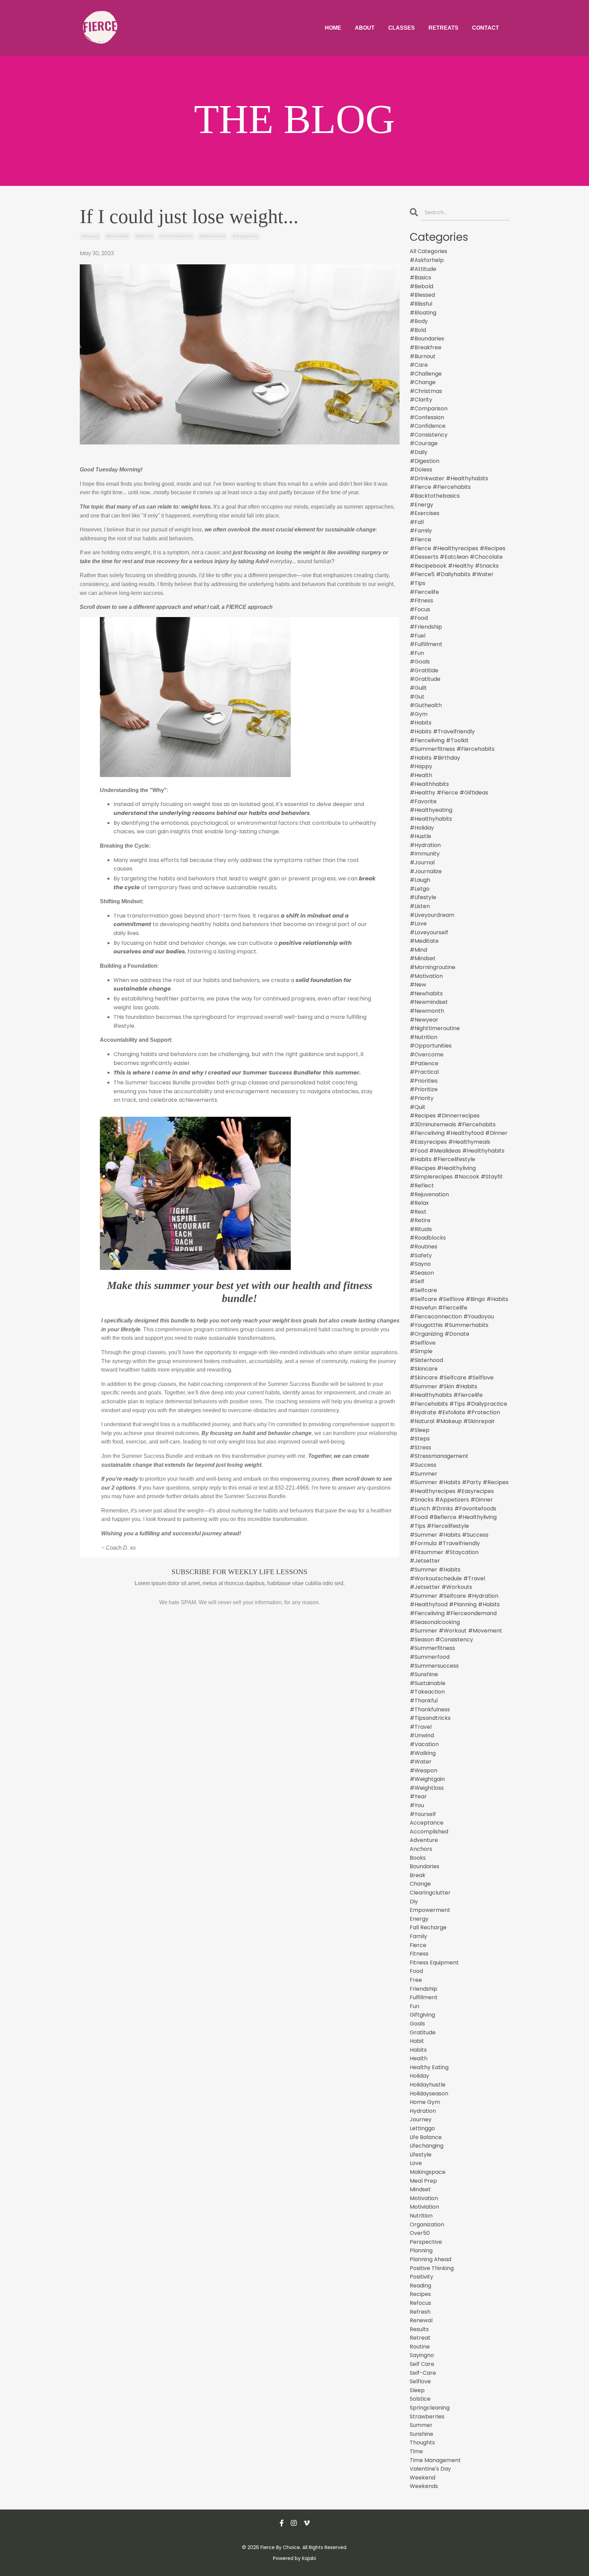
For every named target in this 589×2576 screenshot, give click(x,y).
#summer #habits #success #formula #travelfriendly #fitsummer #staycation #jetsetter (449, 1548)
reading (420, 2286)
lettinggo (422, 2128)
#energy (90, 236)
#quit (418, 1107)
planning (421, 2250)
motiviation (424, 2207)
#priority (422, 1098)
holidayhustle (428, 2085)
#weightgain (427, 1779)
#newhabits (426, 993)
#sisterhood (426, 1360)
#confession (427, 417)
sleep (417, 2390)
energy (419, 1919)
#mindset (423, 958)
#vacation (424, 1744)
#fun (417, 653)
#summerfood (430, 1657)
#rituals (421, 1229)
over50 (420, 2233)
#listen (420, 906)
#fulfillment (426, 644)
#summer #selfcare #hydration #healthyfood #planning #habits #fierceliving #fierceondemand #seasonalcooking (455, 1609)
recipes (420, 2294)
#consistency (429, 435)
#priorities (424, 1081)
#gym (419, 714)
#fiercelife (117, 236)
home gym (425, 2102)
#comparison (429, 408)
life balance (426, 2137)
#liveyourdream (432, 915)
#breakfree (426, 347)
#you (417, 1805)
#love (418, 924)
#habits (144, 236)
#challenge (426, 374)
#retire (420, 1220)
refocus (420, 2303)
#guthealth (426, 705)
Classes (402, 28)
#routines (424, 1247)
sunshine (421, 2434)
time (416, 2451)
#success (423, 1465)
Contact (486, 28)
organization (427, 2224)
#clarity (421, 400)
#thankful (424, 1701)
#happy (421, 766)
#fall (417, 522)
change (420, 1884)
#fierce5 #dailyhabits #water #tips (452, 579)
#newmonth (427, 1011)
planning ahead (431, 2259)
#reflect (422, 1185)
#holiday (422, 828)
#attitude (423, 269)
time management (435, 2460)
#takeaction (427, 1692)
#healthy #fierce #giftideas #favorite (449, 797)
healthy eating (429, 2067)
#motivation (212, 236)
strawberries (427, 2417)
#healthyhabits (176, 236)
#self (417, 1281)
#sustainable (428, 1683)
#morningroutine (433, 967)
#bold (418, 330)
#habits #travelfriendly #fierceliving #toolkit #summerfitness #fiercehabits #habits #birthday (452, 745)
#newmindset (429, 1002)
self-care (423, 2373)
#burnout (423, 356)
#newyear (424, 1020)
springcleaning (430, 2408)
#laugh (420, 880)
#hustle (420, 836)
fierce (418, 1945)
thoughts (422, 2442)
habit (417, 2041)
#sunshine (424, 1674)
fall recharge (428, 1927)
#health (421, 775)
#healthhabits (429, 784)
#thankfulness (430, 1709)
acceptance (427, 1823)
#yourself (423, 1814)
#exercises (425, 513)
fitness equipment (434, 1963)
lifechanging (427, 2146)
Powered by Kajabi (294, 2558)
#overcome (427, 1055)
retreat (420, 2338)
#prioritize (424, 1089)
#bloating (423, 313)
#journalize (426, 871)
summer (421, 2425)
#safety (421, 1255)
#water (421, 1762)
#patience (424, 1063)
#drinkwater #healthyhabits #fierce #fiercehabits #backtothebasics (449, 487)
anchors (421, 1849)
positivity (421, 2277)
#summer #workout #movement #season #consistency (456, 1635)
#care (419, 365)
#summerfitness (432, 1648)
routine (420, 2347)
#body (419, 321)
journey (421, 2119)
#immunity (425, 854)
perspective (426, 2242)
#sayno (420, 1264)
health (419, 2058)
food (416, 1971)
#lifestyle (423, 897)
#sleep (420, 1430)
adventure (424, 1840)
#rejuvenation (429, 1194)
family (418, 1936)
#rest (418, 1212)
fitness (419, 1954)
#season (422, 1273)
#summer (424, 1474)
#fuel (418, 636)
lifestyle (421, 2155)
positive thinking (432, 2268)
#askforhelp (427, 260)
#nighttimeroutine (435, 1028)
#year (418, 1796)
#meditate (424, 941)
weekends (424, 2486)
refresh (420, 2312)
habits (418, 2050)
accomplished (429, 1832)
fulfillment (424, 1997)
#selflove (423, 1343)
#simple (421, 1351)
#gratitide (424, 670)
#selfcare (423, 1290)
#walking (423, 1753)
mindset (420, 2189)
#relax (419, 1203)
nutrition (421, 2216)
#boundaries (427, 339)
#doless (421, 470)
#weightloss (245, 236)
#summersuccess (434, 1666)
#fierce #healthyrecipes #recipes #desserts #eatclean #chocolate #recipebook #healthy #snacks (458, 557)
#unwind (422, 1735)
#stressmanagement (439, 1456)
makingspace (428, 2172)
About (365, 28)
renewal (421, 2320)
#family (421, 531)
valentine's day (430, 2469)
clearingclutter (430, 1893)
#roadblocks (428, 1238)
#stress (420, 1447)
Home (333, 28)
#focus (420, 609)
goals (417, 2024)
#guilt (418, 688)
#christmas (426, 391)
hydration (423, 2111)
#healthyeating (431, 810)
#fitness (421, 601)
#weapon (424, 1770)
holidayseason (429, 2094)
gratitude (423, 2032)
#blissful (421, 304)
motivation (424, 2198)
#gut (417, 697)
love (416, 2163)
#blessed (422, 295)
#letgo (420, 889)
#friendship (426, 627)
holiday (419, 2076)
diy (414, 1901)
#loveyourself (429, 932)
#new (418, 985)
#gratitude (425, 679)
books (418, 1858)
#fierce (420, 539)
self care (422, 2364)
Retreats (443, 28)
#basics (420, 277)
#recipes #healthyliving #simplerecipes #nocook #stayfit (456, 1173)
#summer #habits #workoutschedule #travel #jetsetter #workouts (447, 1578)
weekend (422, 2478)
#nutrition (424, 1037)
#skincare (424, 1369)
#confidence (428, 426)
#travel (421, 1727)
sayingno (422, 2355)
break (418, 1875)
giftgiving (422, 2015)
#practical (424, 1072)
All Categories (428, 251)
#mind (418, 950)
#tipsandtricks (430, 1718)
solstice (420, 2399)
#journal (422, 862)
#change (423, 382)
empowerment (430, 1910)
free (416, 1980)
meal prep (423, 2181)
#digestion (425, 461)
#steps (420, 1439)
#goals (420, 662)
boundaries (425, 1866)
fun (414, 2006)
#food (419, 618)
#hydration (425, 845)
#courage (424, 443)
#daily (419, 452)
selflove (420, 2381)
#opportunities (431, 1046)
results (419, 2329)
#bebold (421, 286)
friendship (424, 1989)
